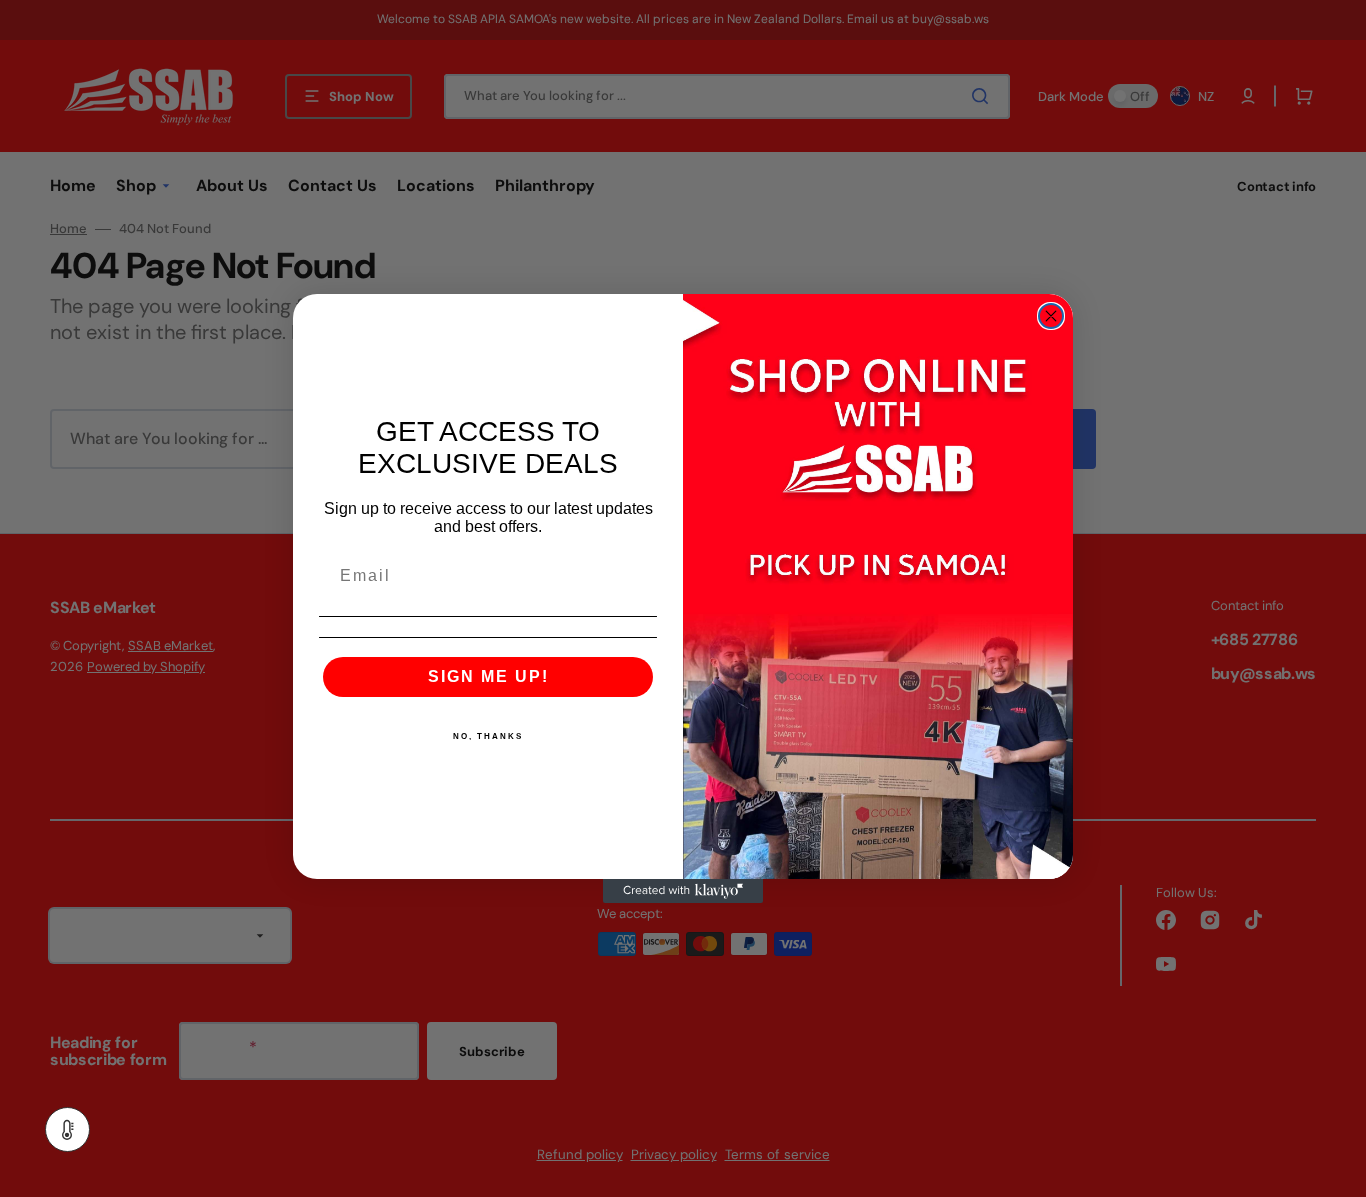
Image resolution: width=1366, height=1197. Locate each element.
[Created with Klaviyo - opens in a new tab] (683, 891)
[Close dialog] (1051, 316)
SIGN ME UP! (488, 676)
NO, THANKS (488, 736)
